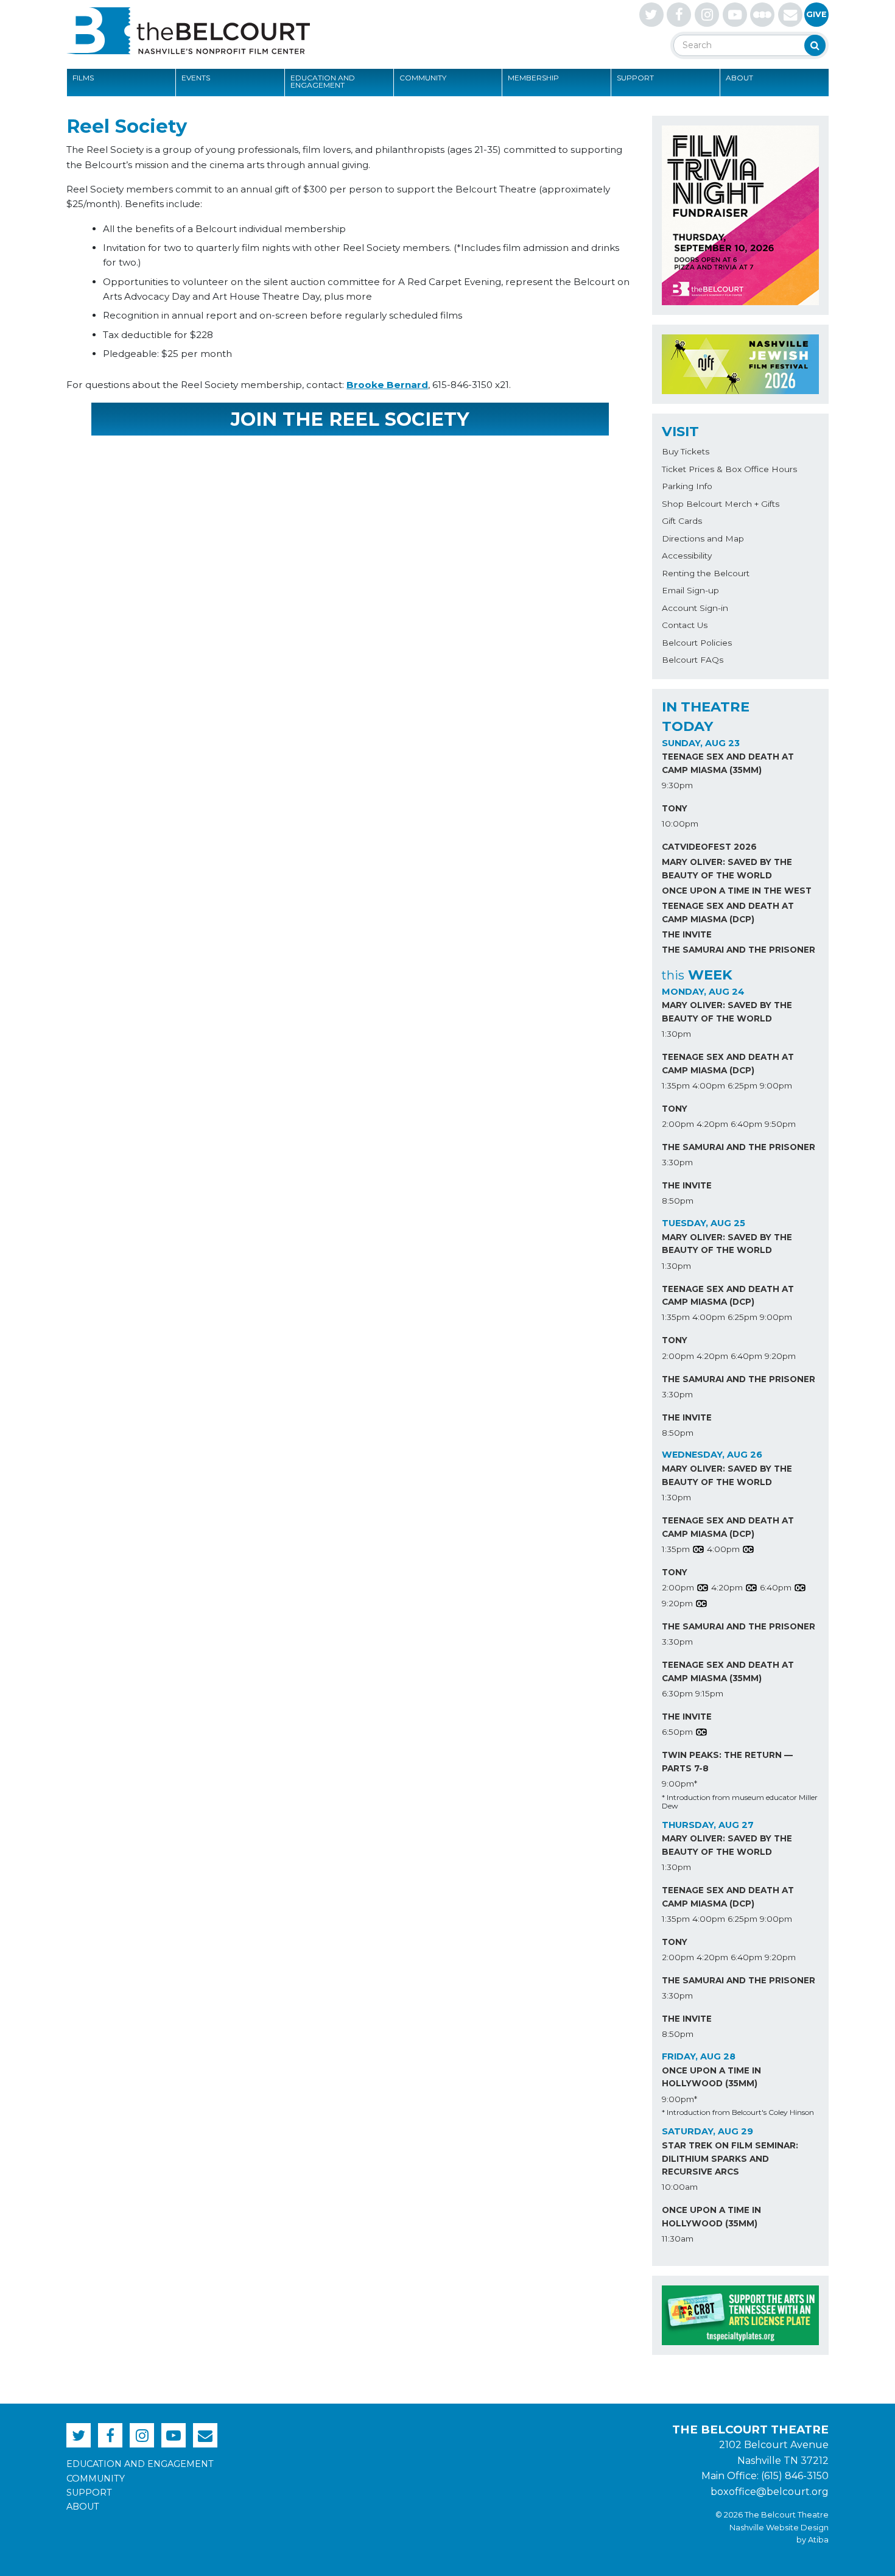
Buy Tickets (686, 451)
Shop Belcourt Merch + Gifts (721, 504)
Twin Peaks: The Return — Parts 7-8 (727, 1762)
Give (816, 14)
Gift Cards (682, 521)
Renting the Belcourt (706, 573)
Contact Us (685, 625)
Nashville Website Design (779, 2528)
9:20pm (780, 1356)
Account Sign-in (695, 608)
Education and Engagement (323, 81)
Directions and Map (703, 538)
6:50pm (677, 1732)
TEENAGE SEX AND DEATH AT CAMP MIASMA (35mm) (728, 763)
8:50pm (678, 1201)
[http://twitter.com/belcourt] (651, 15)
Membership (533, 78)
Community (423, 78)
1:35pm (676, 1085)
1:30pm (676, 1034)
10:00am (680, 2187)
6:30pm (677, 1693)
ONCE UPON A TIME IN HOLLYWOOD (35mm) (711, 2077)
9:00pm (776, 1085)
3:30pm (677, 1162)
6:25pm (742, 1085)
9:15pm (709, 1693)
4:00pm (709, 1085)
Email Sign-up (690, 590)
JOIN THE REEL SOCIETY (350, 419)
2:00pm (678, 1124)
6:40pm (746, 1124)
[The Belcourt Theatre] (188, 30)
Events (196, 78)
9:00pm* (679, 1784)
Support (635, 78)
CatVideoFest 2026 (709, 847)
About (739, 78)
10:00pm (680, 824)
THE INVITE (687, 934)
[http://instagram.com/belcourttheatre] (707, 15)
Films (83, 78)
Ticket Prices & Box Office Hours (729, 469)
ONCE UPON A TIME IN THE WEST (737, 891)
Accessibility (687, 556)
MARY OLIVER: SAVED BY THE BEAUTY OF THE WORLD (727, 869)
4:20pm (712, 1124)
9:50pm (780, 1124)
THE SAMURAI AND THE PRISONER (739, 950)
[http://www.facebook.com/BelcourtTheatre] (679, 15)
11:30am (678, 2239)
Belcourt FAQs (693, 660)
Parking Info (687, 486)
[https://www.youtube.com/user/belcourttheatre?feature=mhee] (735, 15)
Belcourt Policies (697, 643)
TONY (675, 808)
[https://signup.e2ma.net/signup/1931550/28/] (790, 15)
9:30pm (677, 785)
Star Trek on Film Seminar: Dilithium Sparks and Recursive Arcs (730, 2159)
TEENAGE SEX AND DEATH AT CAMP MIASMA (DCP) (728, 912)
